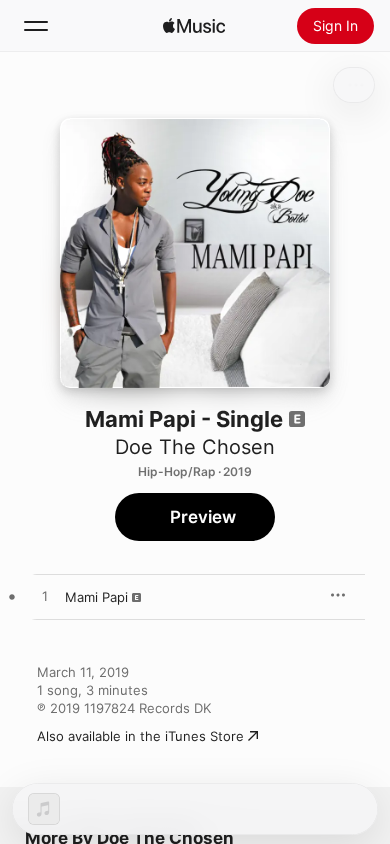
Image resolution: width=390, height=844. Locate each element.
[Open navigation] (36, 26)
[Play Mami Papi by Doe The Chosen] (45, 597)
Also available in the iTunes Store (140, 736)
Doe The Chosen (195, 447)
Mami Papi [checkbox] (96, 597)
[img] (194, 26)
